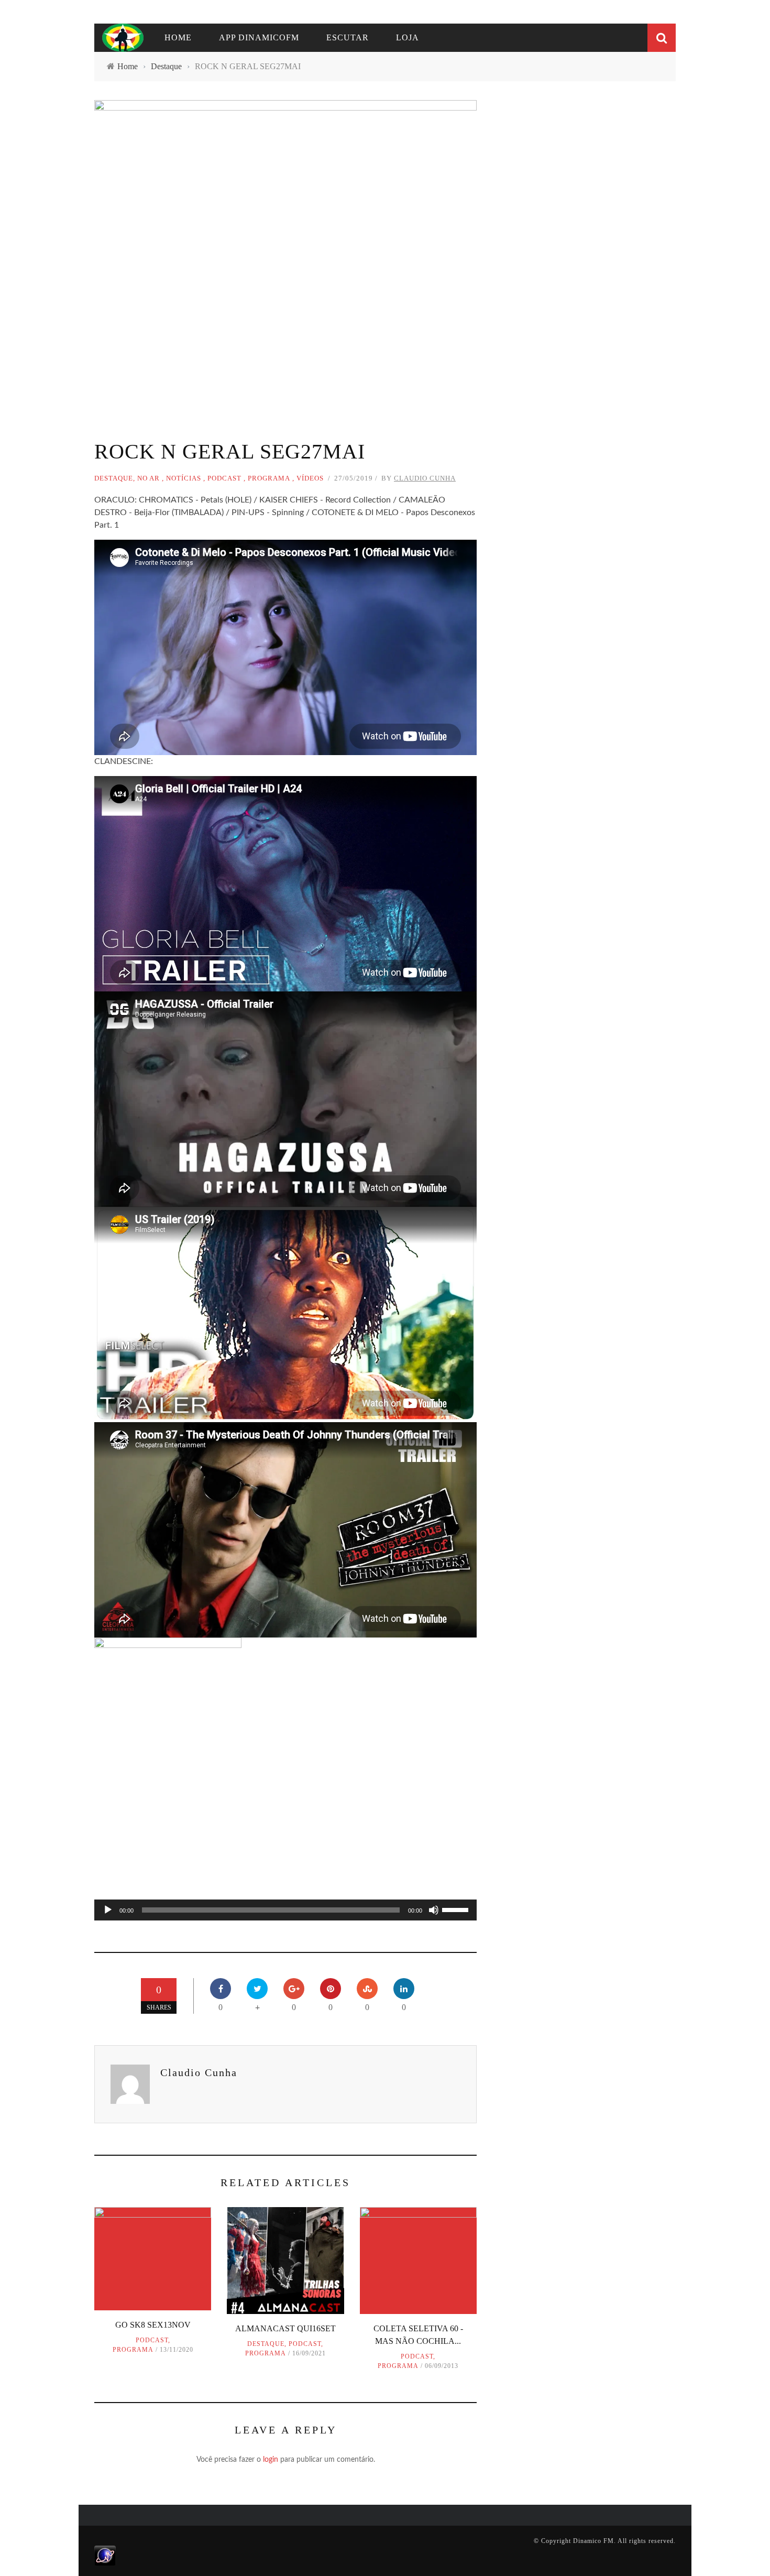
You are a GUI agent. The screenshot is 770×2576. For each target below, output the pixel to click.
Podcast (224, 478)
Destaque (114, 478)
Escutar (348, 37)
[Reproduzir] (108, 1910)
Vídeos (310, 478)
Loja (408, 37)
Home (178, 37)
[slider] (457, 1909)
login (271, 2460)
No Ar (148, 478)
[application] (285, 1910)
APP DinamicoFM (259, 37)
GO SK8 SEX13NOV (153, 2325)
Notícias (184, 478)
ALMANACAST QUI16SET (285, 2328)
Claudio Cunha (425, 478)
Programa (269, 478)
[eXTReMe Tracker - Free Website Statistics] (105, 2555)
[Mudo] (434, 1910)
